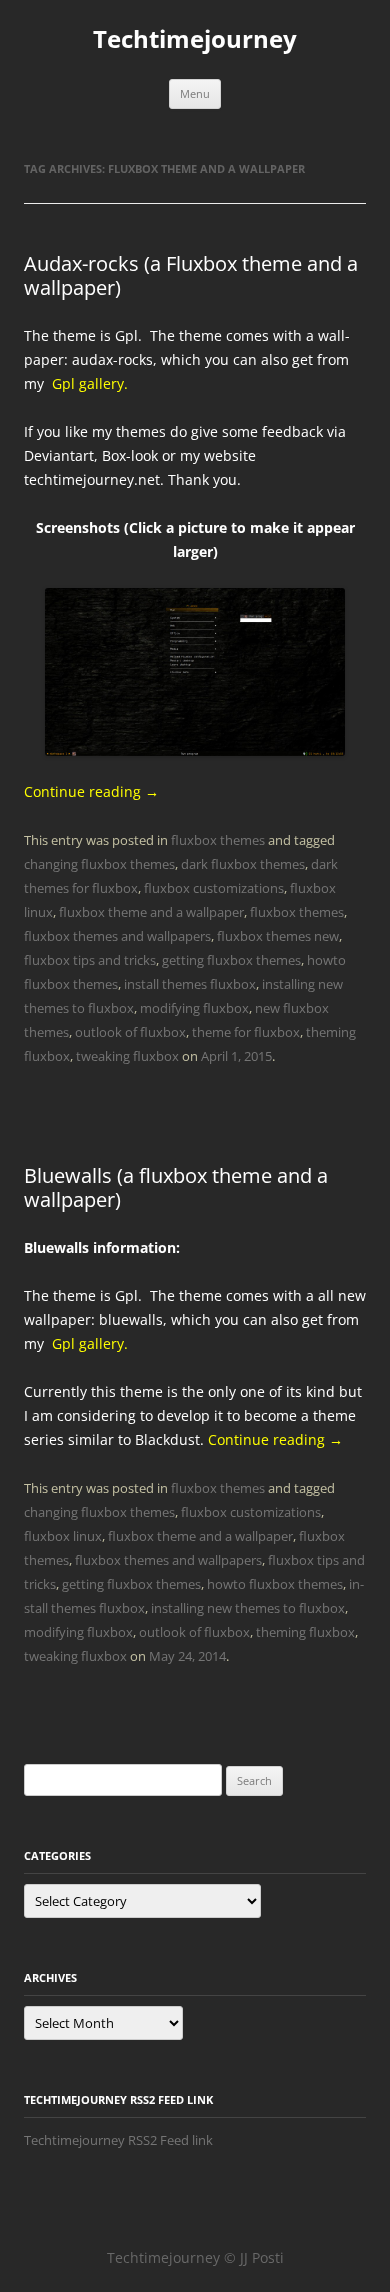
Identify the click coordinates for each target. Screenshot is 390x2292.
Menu (195, 93)
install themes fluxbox (190, 984)
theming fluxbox (305, 1632)
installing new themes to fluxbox (248, 1608)
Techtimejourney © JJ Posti (195, 2257)
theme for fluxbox (246, 1032)
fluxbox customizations (214, 888)
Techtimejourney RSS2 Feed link (118, 2140)
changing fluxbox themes (99, 864)
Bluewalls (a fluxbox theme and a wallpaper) (176, 1187)
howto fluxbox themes (275, 1584)
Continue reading (91, 791)
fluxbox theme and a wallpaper (151, 912)
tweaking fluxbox (127, 1056)
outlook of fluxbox (130, 1032)
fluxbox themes (218, 840)
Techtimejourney (195, 39)
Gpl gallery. (90, 383)
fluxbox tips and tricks (90, 960)
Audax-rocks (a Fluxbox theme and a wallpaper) (191, 275)
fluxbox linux (63, 1536)
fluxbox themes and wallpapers (117, 936)
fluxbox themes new (278, 936)
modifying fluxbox (194, 1008)
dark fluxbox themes (243, 864)
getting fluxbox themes (231, 960)
